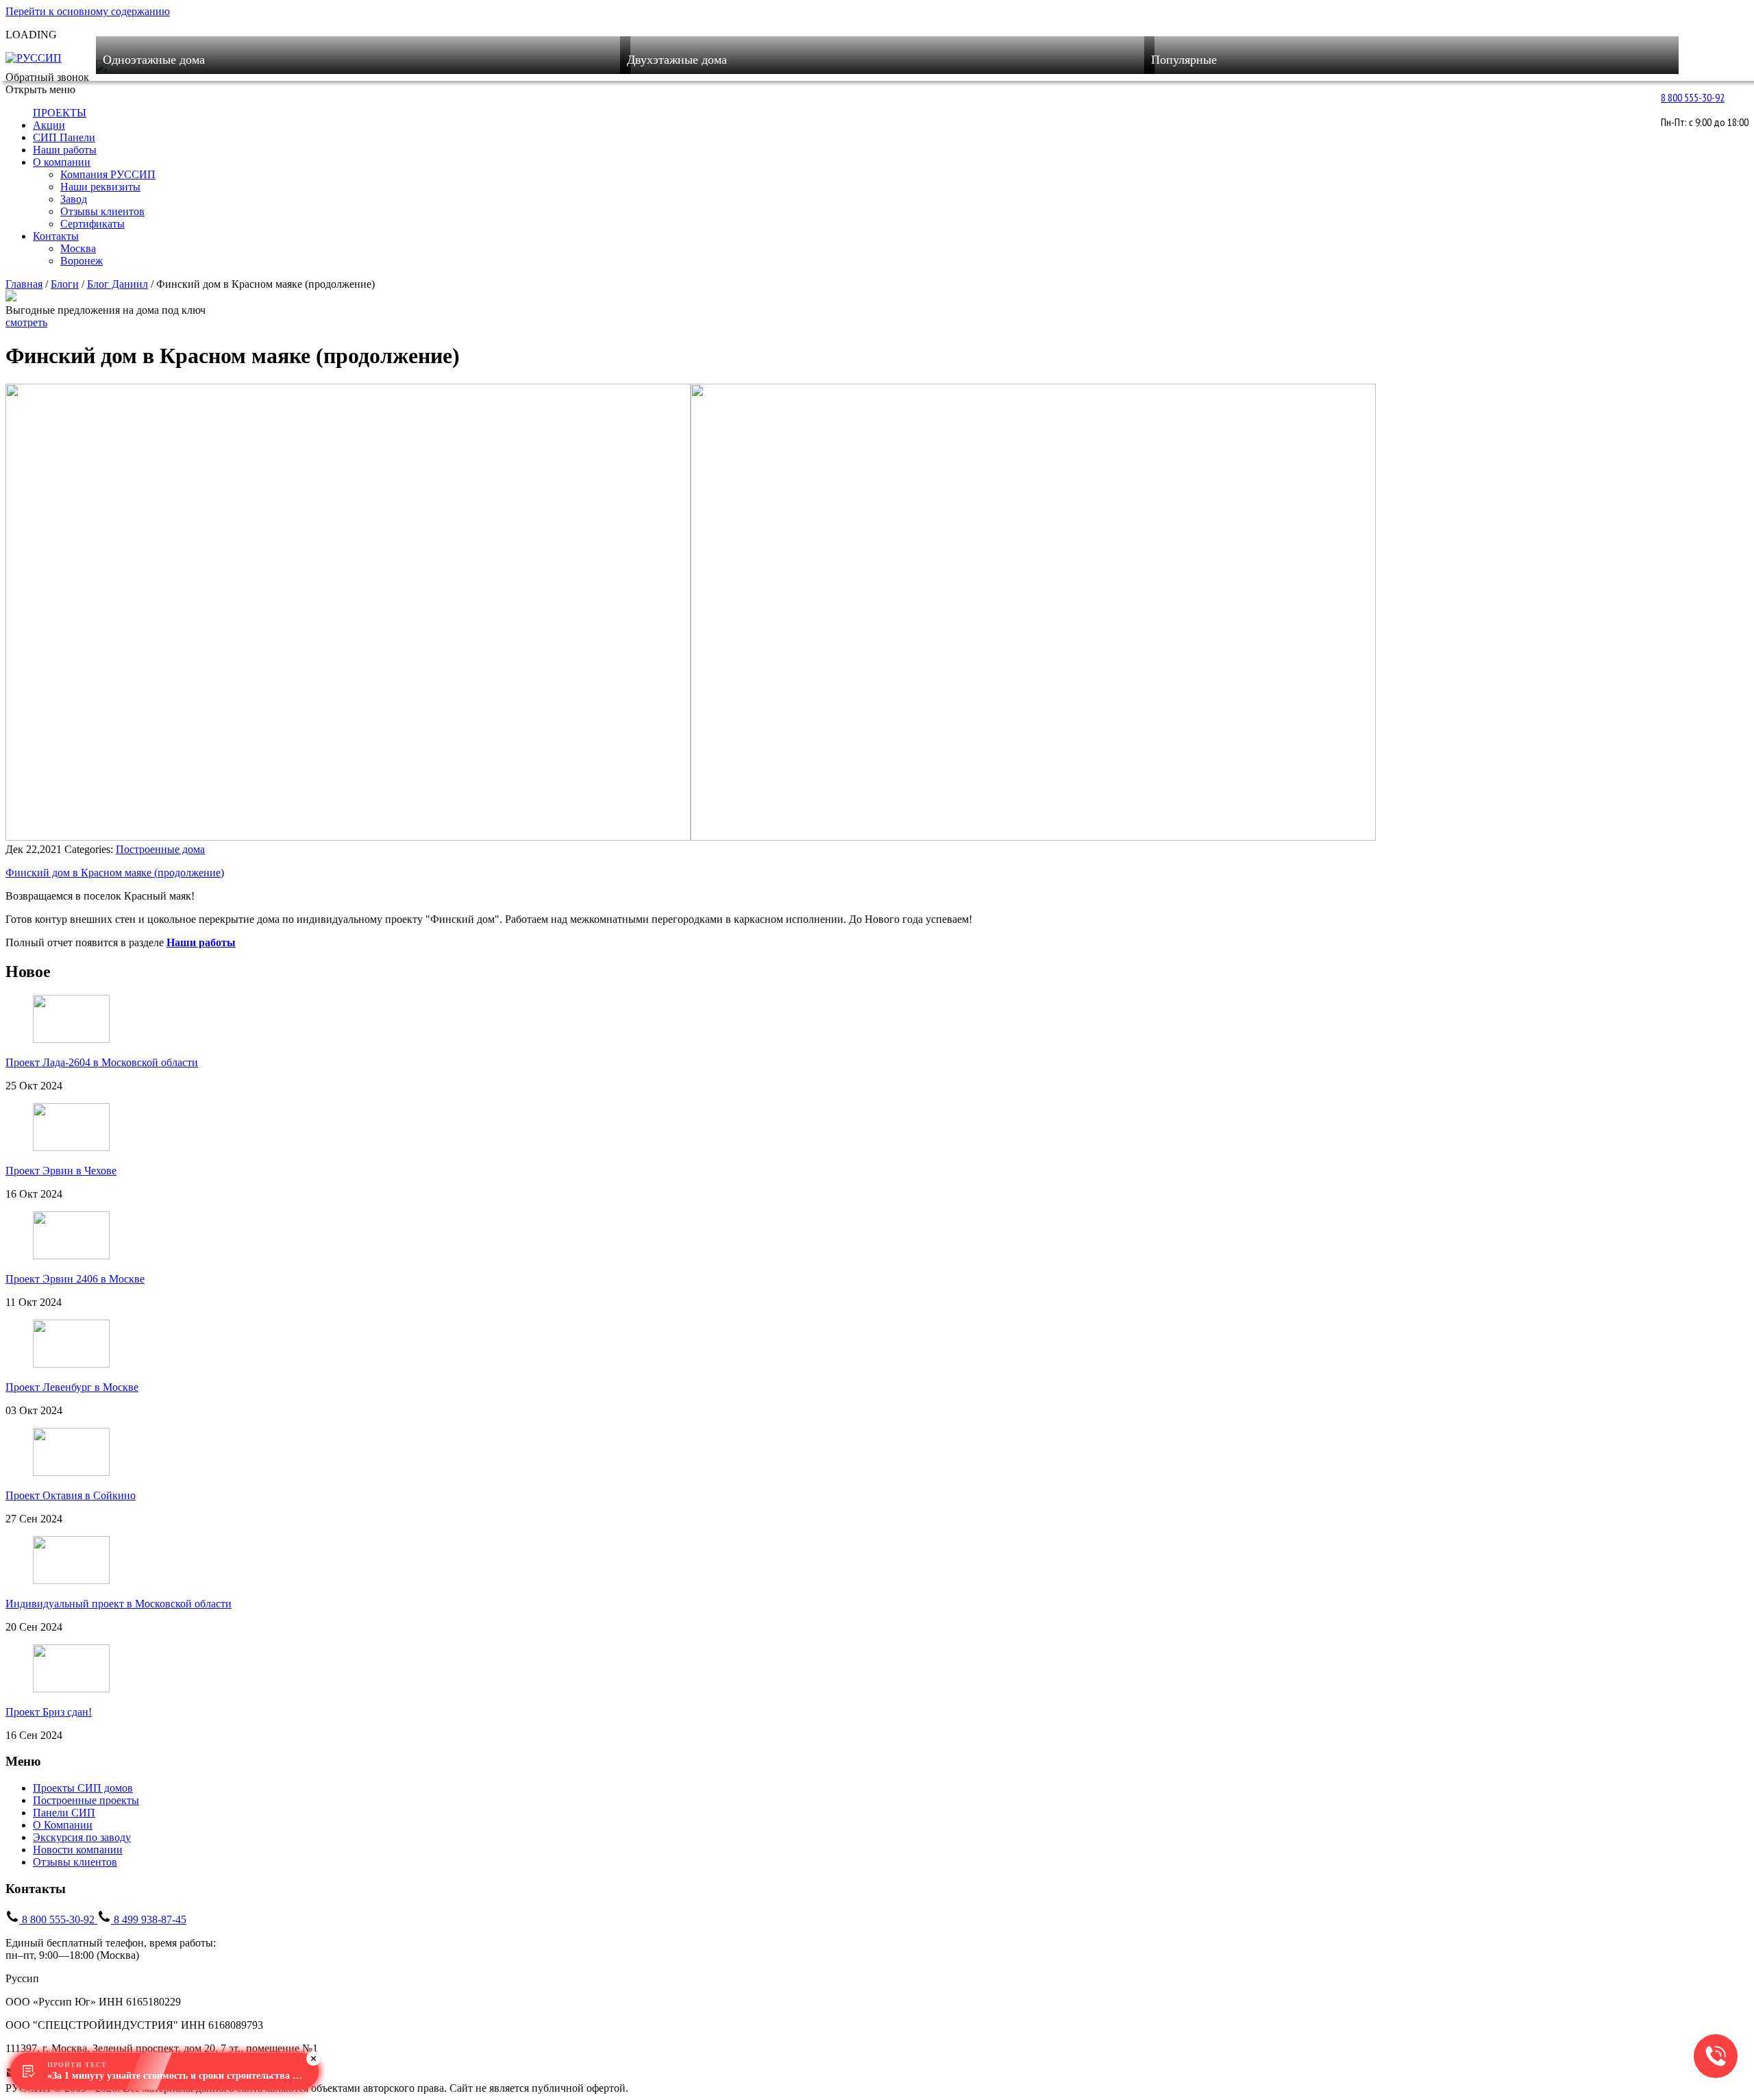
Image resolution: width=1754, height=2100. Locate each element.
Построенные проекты (86, 1800)
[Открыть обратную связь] (1716, 2056)
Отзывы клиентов (102, 211)
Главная (24, 284)
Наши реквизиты (100, 187)
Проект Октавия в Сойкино (71, 1495)
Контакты (56, 236)
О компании (62, 162)
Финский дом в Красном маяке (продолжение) (115, 873)
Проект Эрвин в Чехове (61, 1171)
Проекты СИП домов (83, 1788)
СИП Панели (64, 137)
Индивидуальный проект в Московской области (119, 1604)
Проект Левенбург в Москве (72, 1387)
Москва (78, 248)
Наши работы (65, 150)
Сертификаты (92, 224)
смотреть (26, 322)
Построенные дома (160, 849)
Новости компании (78, 1850)
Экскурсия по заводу (82, 1837)
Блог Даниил (118, 284)
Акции (49, 125)
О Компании (63, 1825)
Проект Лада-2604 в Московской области (102, 1062)
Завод (74, 199)
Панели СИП (64, 1813)
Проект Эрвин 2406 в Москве (75, 1279)
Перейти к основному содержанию (88, 11)
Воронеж (82, 261)
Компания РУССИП (108, 174)
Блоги (65, 284)
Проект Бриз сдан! (49, 1712)
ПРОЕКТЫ (60, 113)
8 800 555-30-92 (1693, 97)
